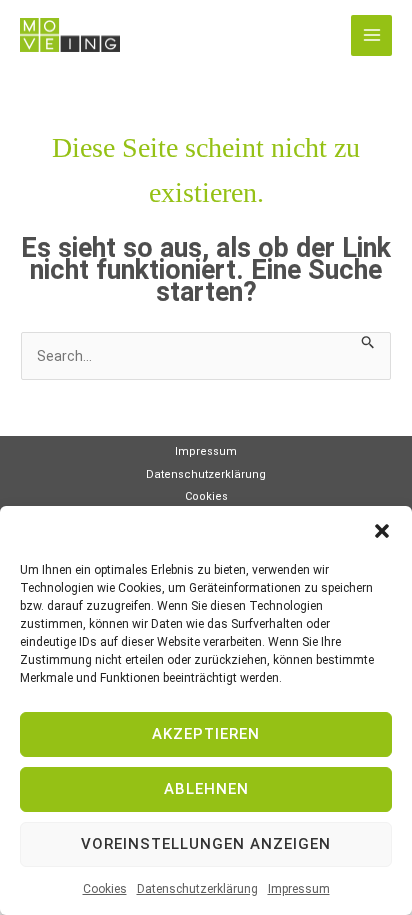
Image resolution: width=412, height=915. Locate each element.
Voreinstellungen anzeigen (206, 844)
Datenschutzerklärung (197, 889)
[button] (382, 531)
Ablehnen (206, 789)
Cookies (105, 889)
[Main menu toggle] (371, 35)
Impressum (299, 889)
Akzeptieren (206, 734)
